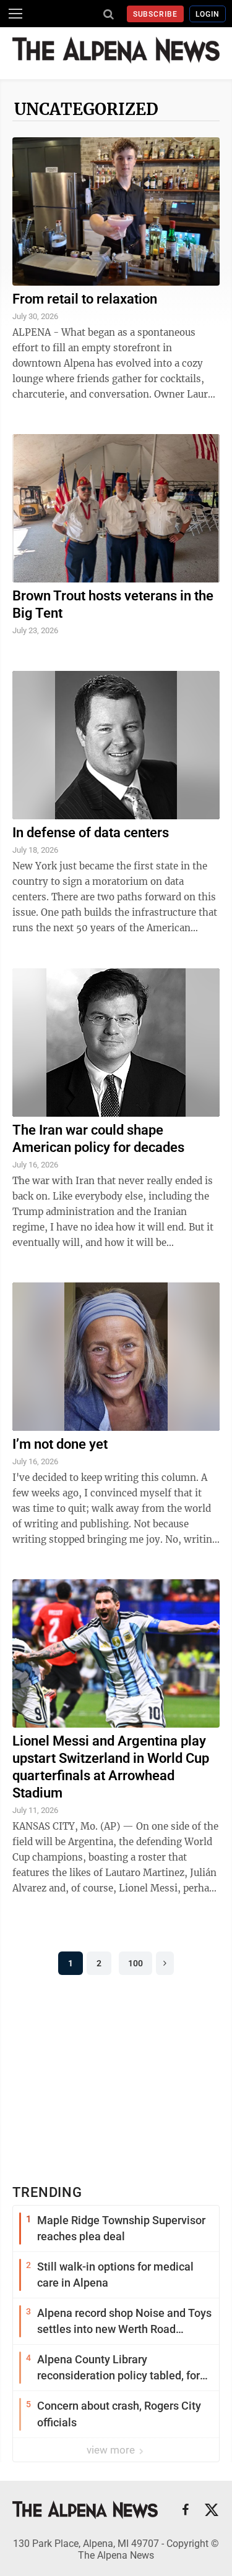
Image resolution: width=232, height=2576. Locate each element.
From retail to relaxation (85, 299)
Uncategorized (86, 109)
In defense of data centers (91, 833)
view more (112, 2450)
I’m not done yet (60, 1444)
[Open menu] (15, 14)
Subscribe (156, 14)
